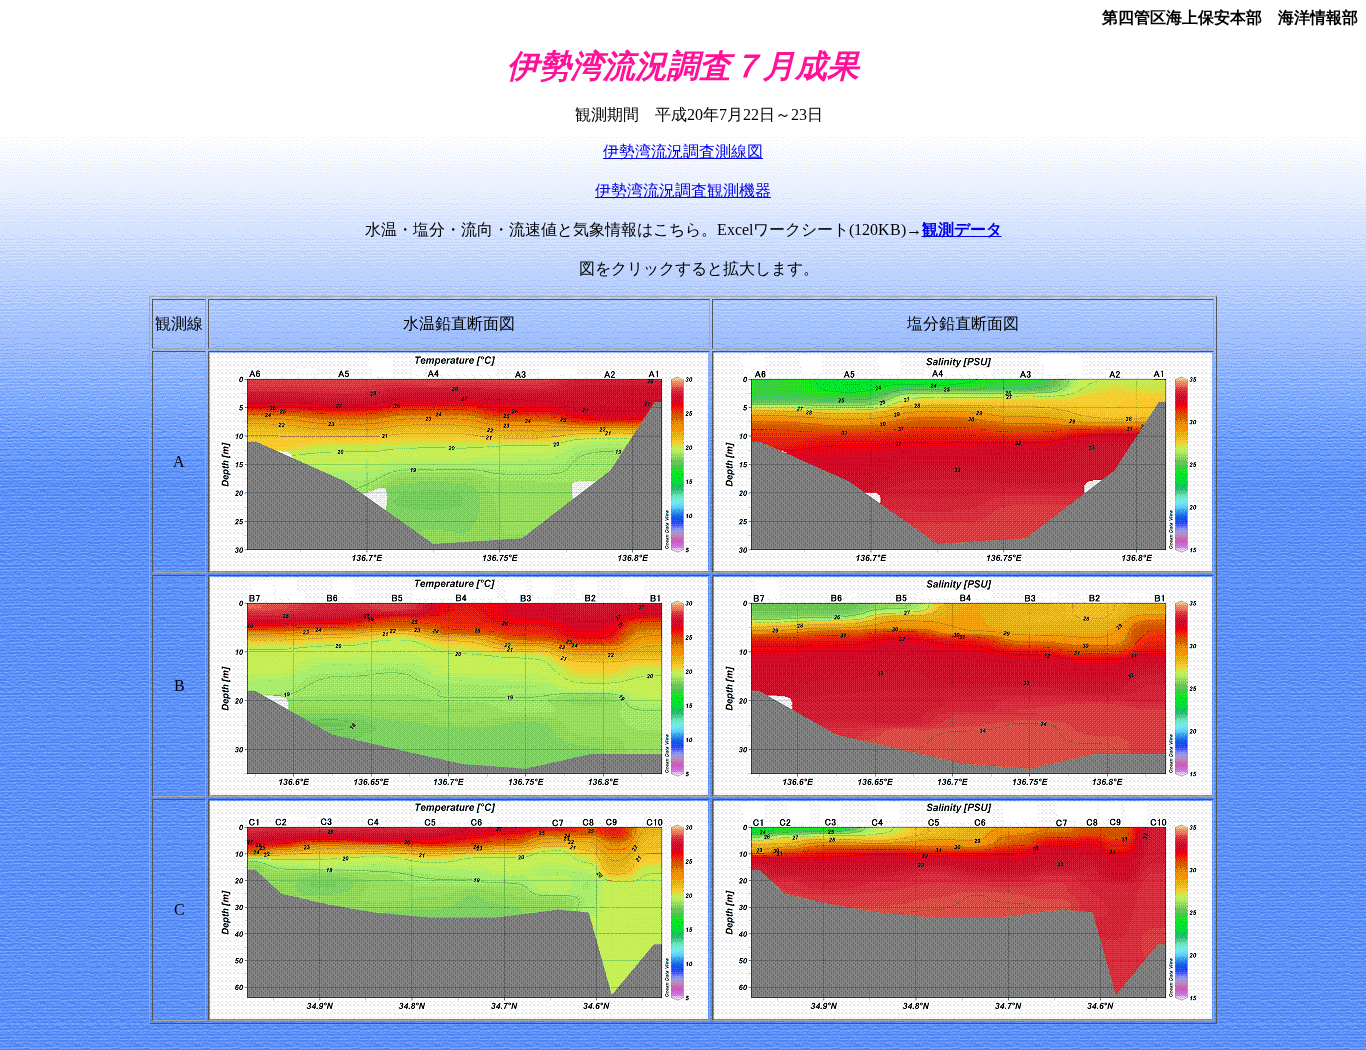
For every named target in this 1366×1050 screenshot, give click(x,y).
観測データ (962, 229)
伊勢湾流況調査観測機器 (683, 190)
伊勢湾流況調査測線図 (683, 151)
